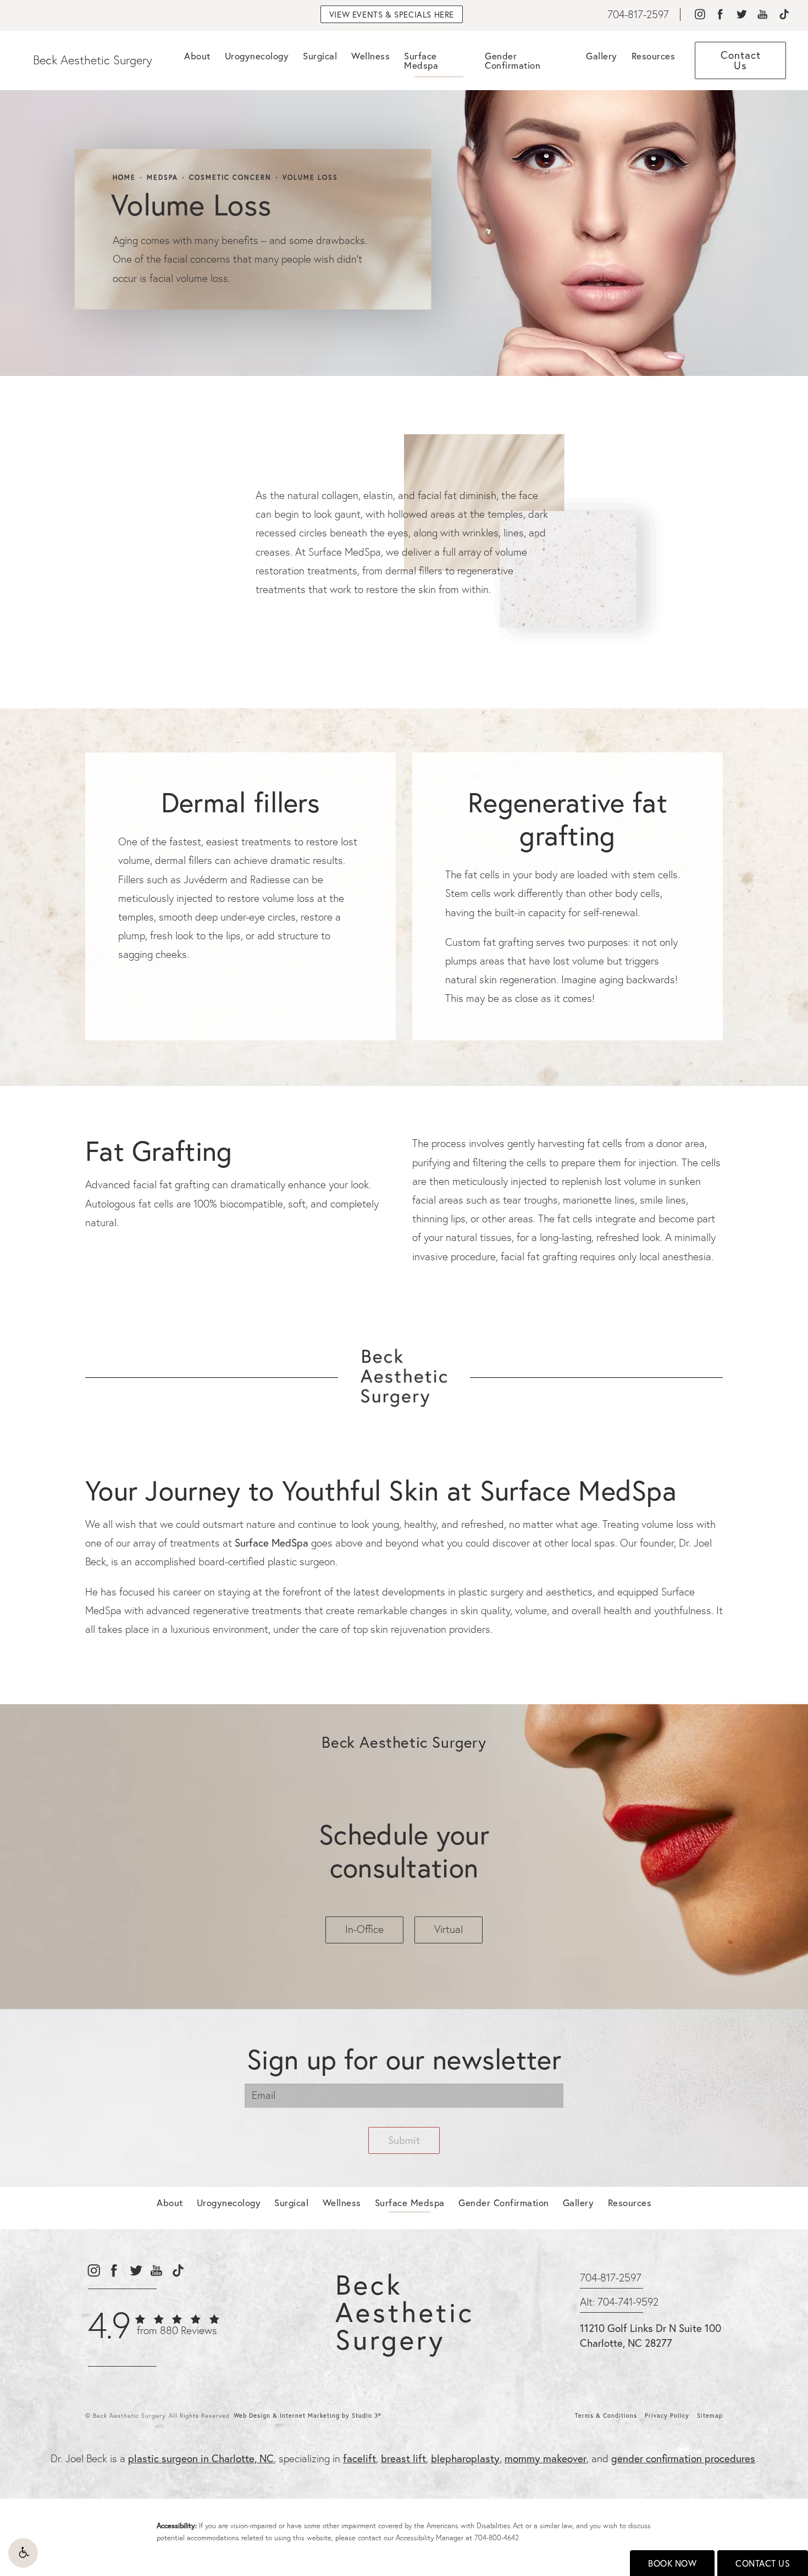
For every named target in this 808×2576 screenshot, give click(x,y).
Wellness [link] (370, 56)
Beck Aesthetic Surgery (93, 60)
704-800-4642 (497, 2538)
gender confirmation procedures (683, 2458)
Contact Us (763, 2563)
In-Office (364, 1929)
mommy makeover (546, 2458)
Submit (404, 2140)
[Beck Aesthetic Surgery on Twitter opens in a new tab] (741, 15)
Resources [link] (654, 56)
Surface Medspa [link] (421, 60)
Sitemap (710, 2416)
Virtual (449, 1929)
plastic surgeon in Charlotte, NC (201, 2458)
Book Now (672, 2563)
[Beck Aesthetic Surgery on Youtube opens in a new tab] (763, 15)
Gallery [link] (602, 56)
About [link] (197, 56)
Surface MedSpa (272, 1542)
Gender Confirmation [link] (513, 60)
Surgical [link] (320, 56)
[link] (638, 15)
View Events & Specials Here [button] (392, 14)
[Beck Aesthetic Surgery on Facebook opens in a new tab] (720, 15)
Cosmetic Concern (230, 178)
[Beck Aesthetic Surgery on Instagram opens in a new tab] (699, 15)
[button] (23, 2553)
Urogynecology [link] (257, 56)
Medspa (162, 178)
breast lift (403, 2458)
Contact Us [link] (741, 60)
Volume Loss (310, 178)
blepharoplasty (465, 2458)
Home (124, 178)
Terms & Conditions (606, 2416)
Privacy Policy (667, 2416)
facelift (359, 2458)
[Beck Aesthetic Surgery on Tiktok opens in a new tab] (784, 15)
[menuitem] (699, 15)
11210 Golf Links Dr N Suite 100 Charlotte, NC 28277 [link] (651, 2335)
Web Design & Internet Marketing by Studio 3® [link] (308, 2416)
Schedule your (404, 1851)
